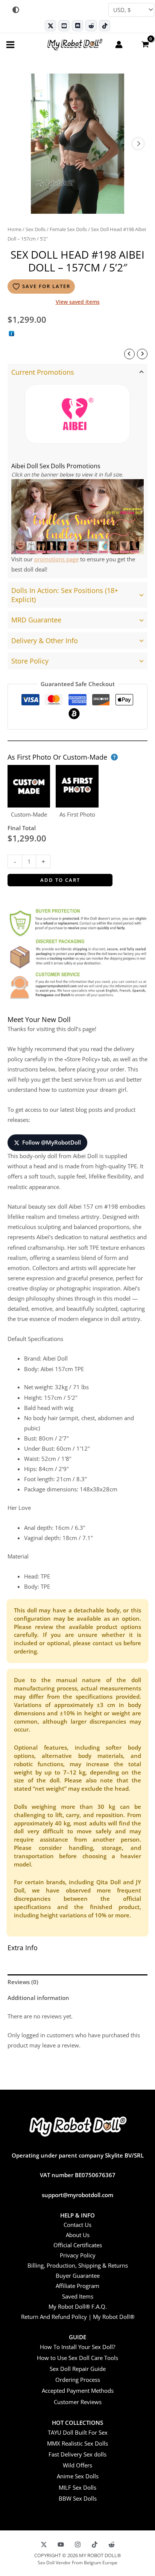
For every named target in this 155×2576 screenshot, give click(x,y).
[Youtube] (64, 26)
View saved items (78, 302)
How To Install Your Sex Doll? (77, 2347)
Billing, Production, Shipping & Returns (78, 2265)
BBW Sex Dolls (78, 2498)
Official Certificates (78, 2245)
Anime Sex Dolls (78, 2476)
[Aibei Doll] (77, 414)
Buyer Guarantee (78, 2276)
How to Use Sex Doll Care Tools (77, 2358)
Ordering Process (78, 2380)
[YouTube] (61, 2545)
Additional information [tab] (38, 1998)
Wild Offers (77, 2465)
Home (14, 229)
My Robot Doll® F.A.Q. (78, 2306)
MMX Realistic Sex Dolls (77, 2443)
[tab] (77, 471)
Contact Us (77, 2225)
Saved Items (78, 2296)
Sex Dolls (36, 229)
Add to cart (60, 880)
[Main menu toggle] (10, 44)
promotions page (56, 559)
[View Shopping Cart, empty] (145, 44)
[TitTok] (95, 2545)
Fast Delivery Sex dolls (77, 2454)
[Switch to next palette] (16, 10)
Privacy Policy (78, 2255)
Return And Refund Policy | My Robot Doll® (78, 2317)
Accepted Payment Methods (78, 2391)
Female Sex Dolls (68, 229)
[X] (44, 2545)
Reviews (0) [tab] (23, 1982)
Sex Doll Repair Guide (78, 2369)
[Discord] (77, 26)
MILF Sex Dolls (77, 2487)
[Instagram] (78, 2545)
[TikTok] (105, 26)
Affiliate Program (77, 2286)
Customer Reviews (78, 2402)
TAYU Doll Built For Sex (78, 2432)
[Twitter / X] (50, 26)
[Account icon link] (119, 44)
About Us (78, 2235)
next (138, 144)
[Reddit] (91, 26)
